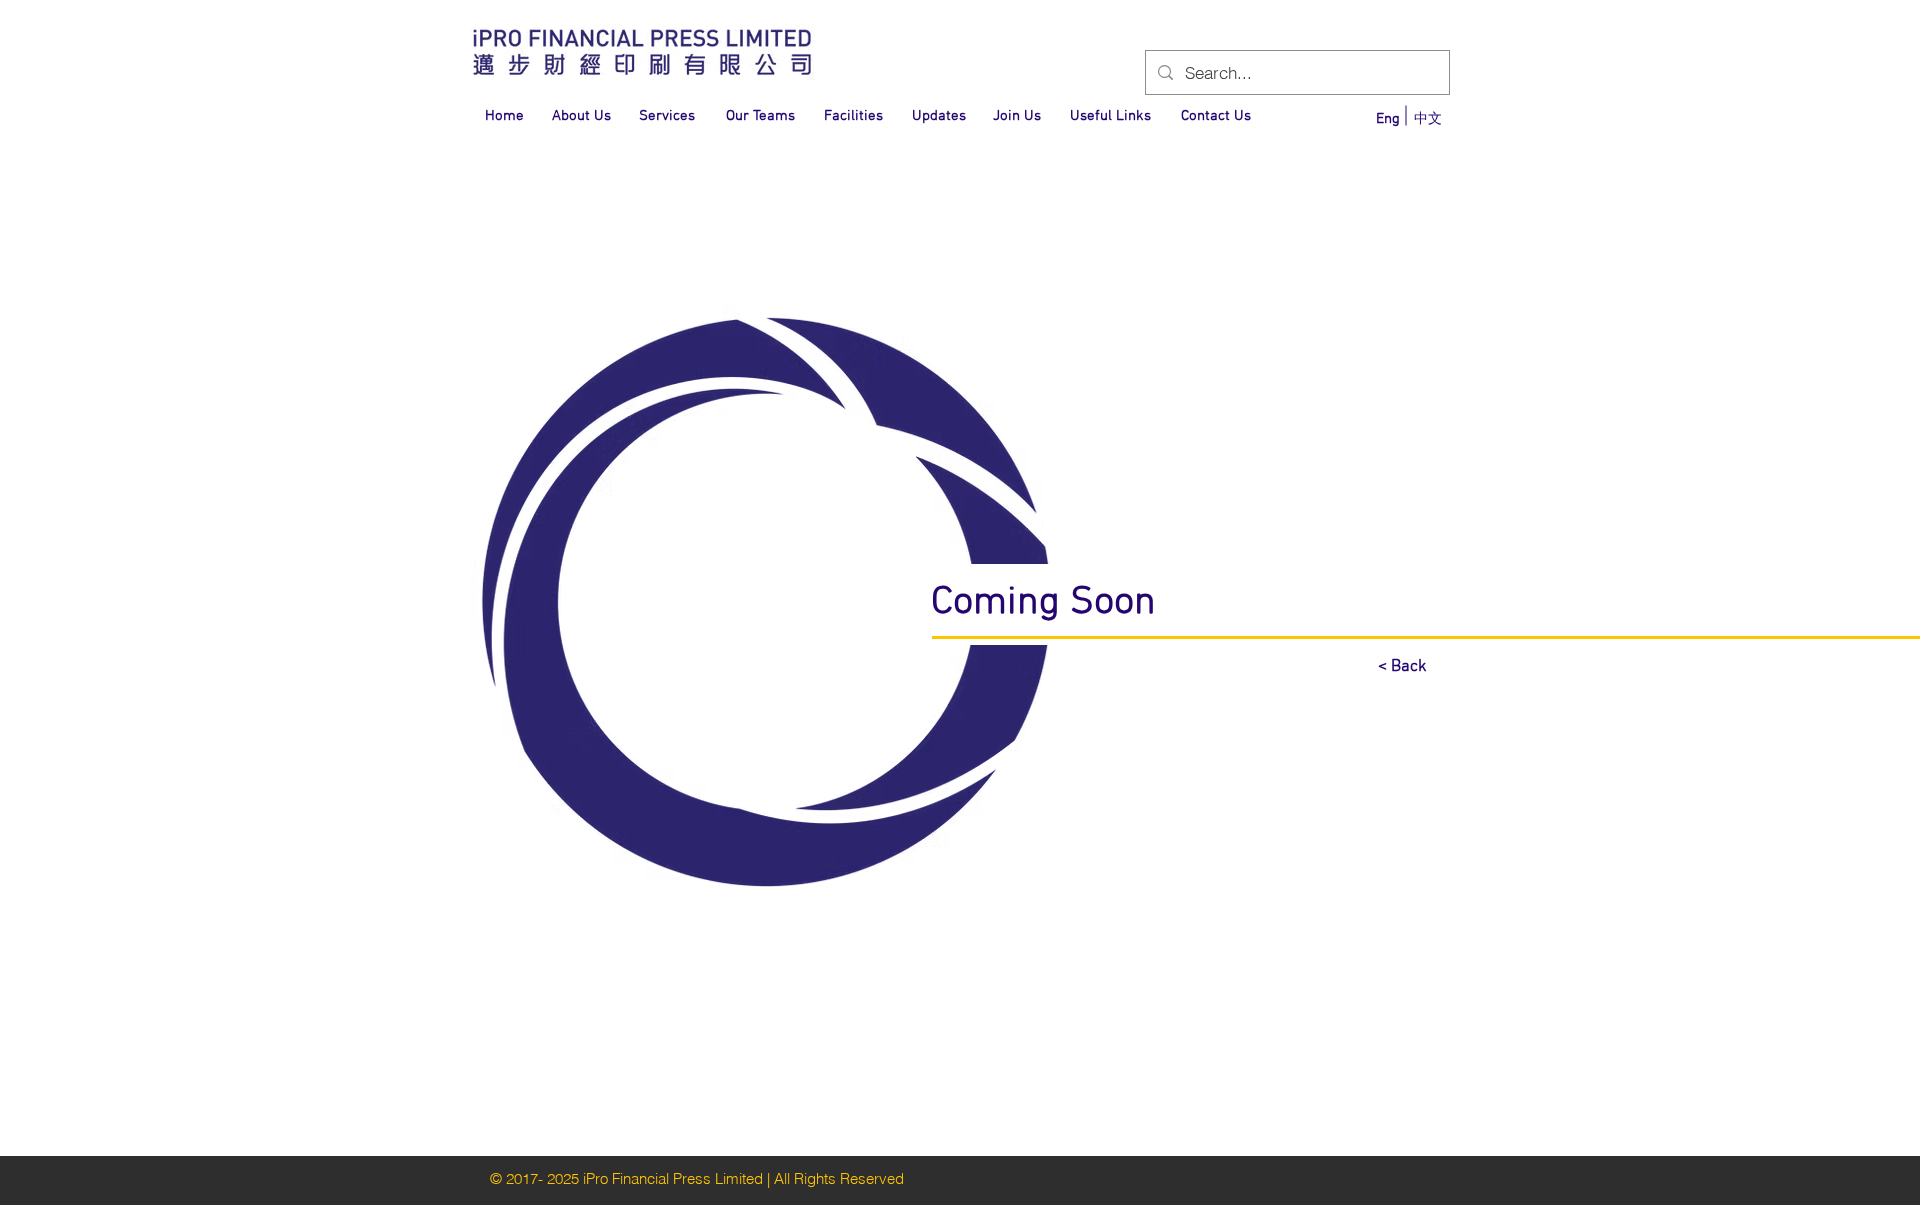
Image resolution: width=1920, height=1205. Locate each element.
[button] (504, 116)
